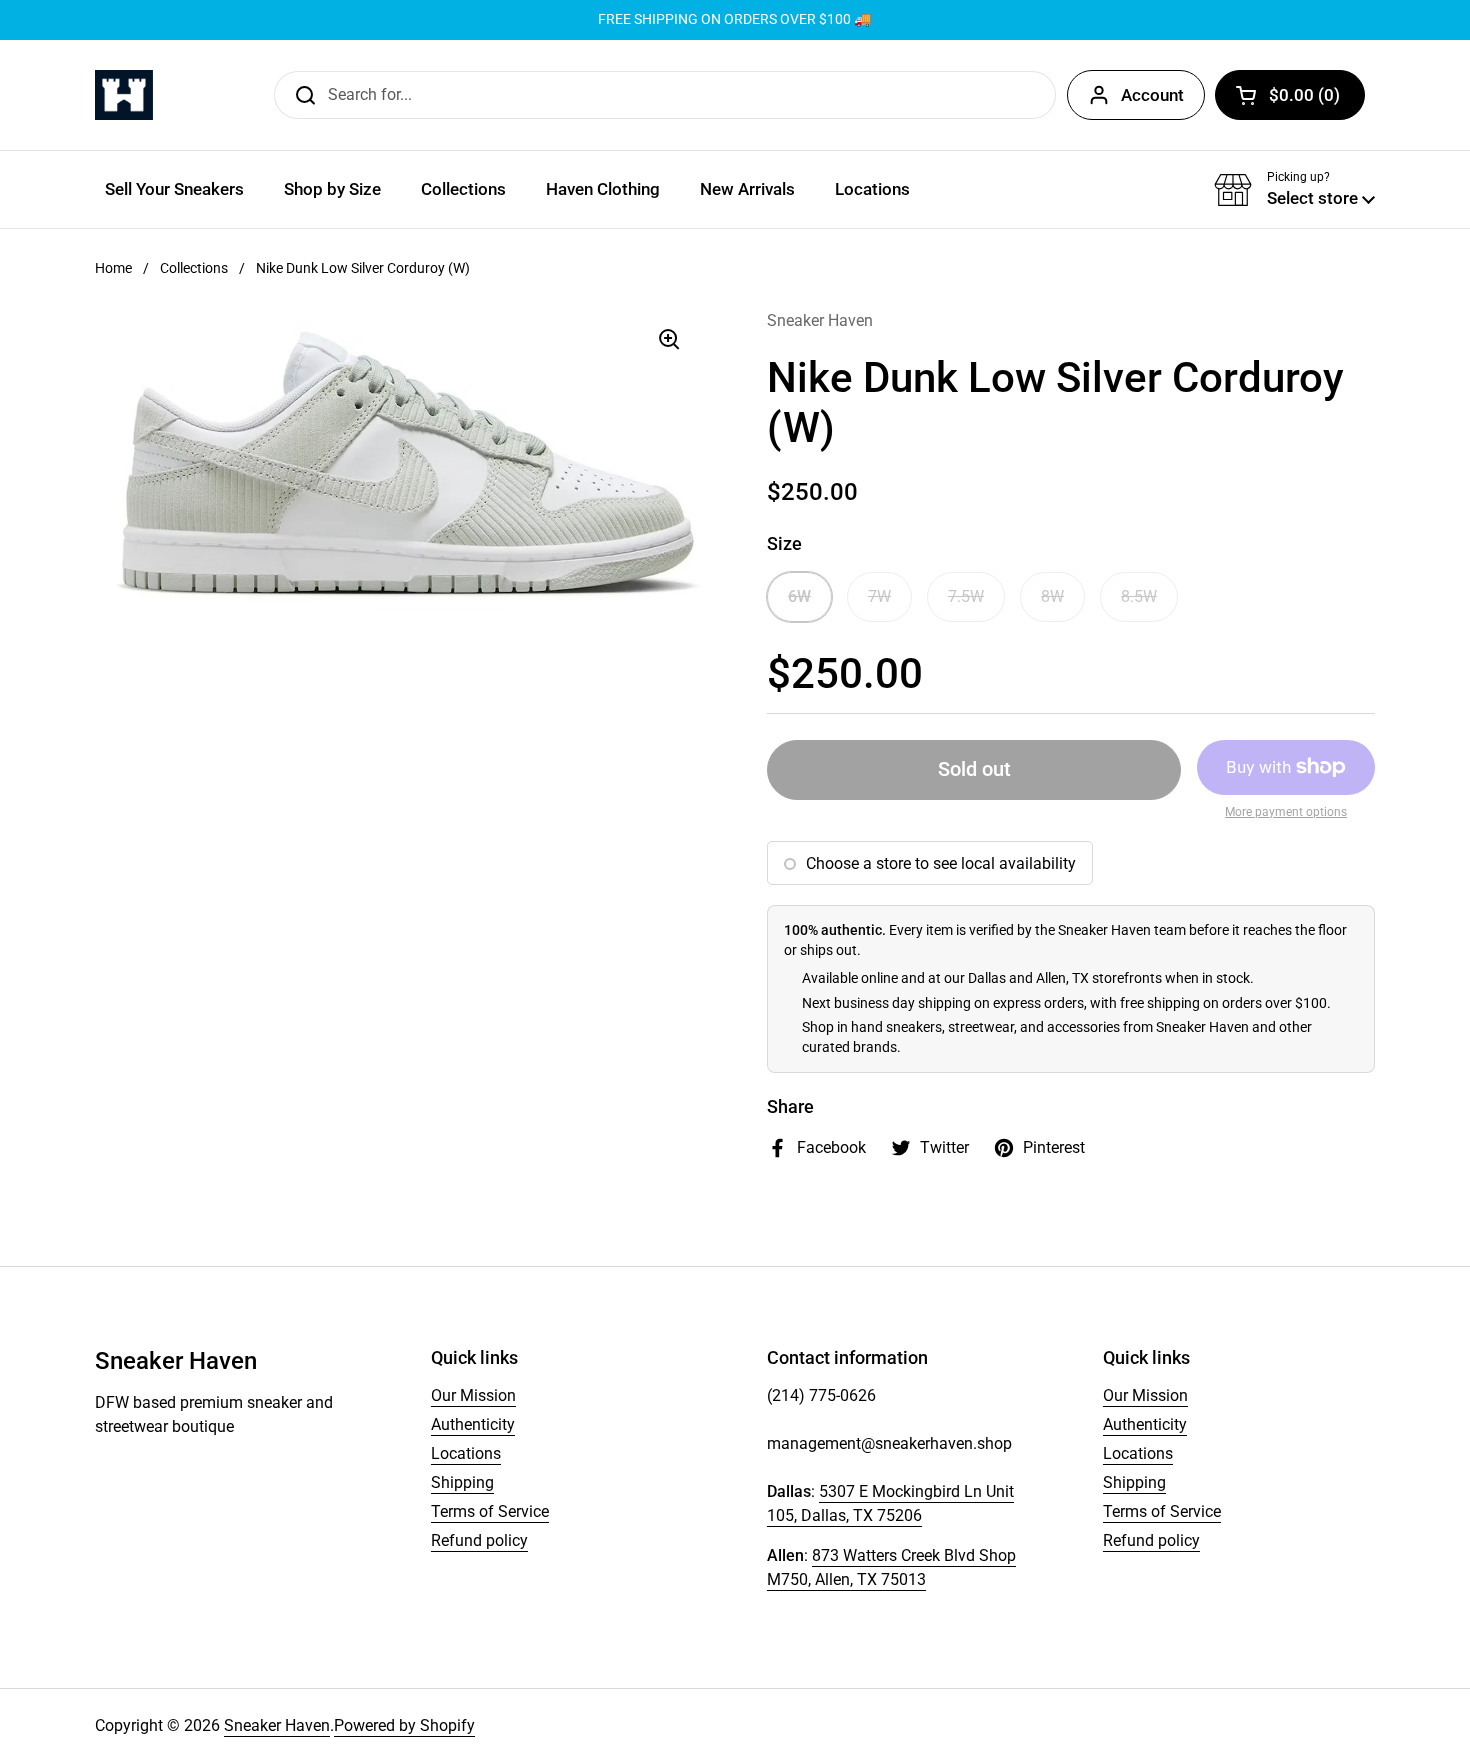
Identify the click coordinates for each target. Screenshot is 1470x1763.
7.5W (966, 596)
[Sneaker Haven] (124, 95)
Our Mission (473, 1395)
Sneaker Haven (277, 1725)
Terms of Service (490, 1511)
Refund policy (479, 1540)
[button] (1290, 95)
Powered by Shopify (404, 1725)
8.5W (1139, 596)
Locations (466, 1453)
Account (1152, 95)
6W (799, 596)
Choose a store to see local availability (941, 863)
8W (1052, 596)
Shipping (462, 1482)
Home (113, 268)
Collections (194, 268)
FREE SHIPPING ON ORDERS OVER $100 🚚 (734, 19)
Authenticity (473, 1424)
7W (879, 596)
